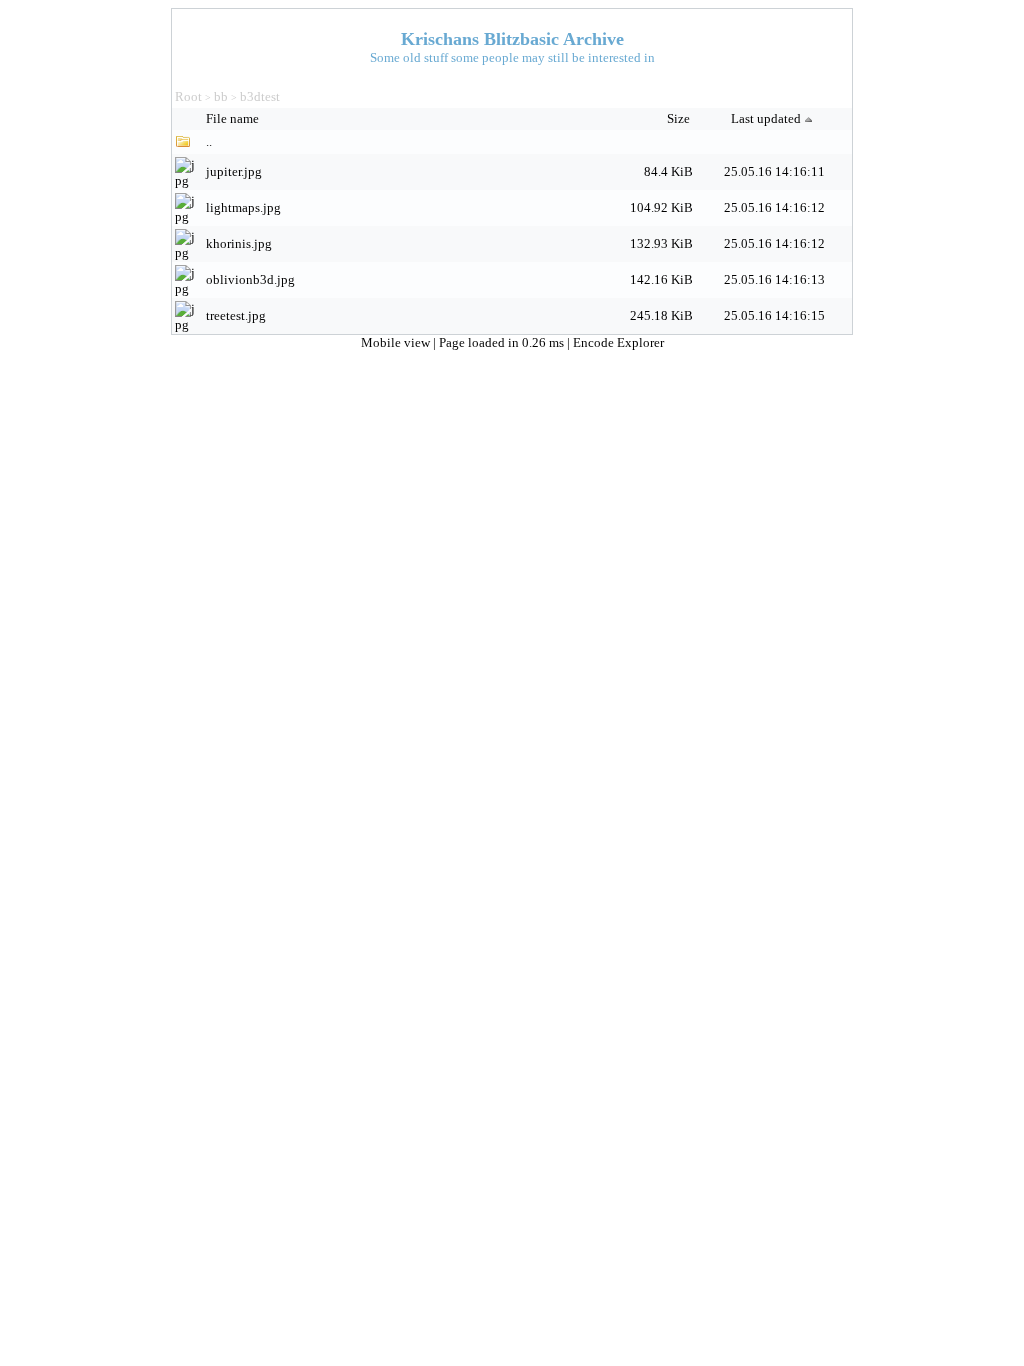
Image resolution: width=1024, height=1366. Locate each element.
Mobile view (397, 342)
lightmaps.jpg (243, 207)
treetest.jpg (236, 315)
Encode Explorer (618, 342)
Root (188, 96)
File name (234, 118)
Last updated (766, 118)
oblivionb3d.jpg (250, 279)
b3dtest (260, 96)
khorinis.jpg (239, 243)
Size (680, 118)
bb (221, 96)
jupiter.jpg (234, 171)
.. (209, 141)
